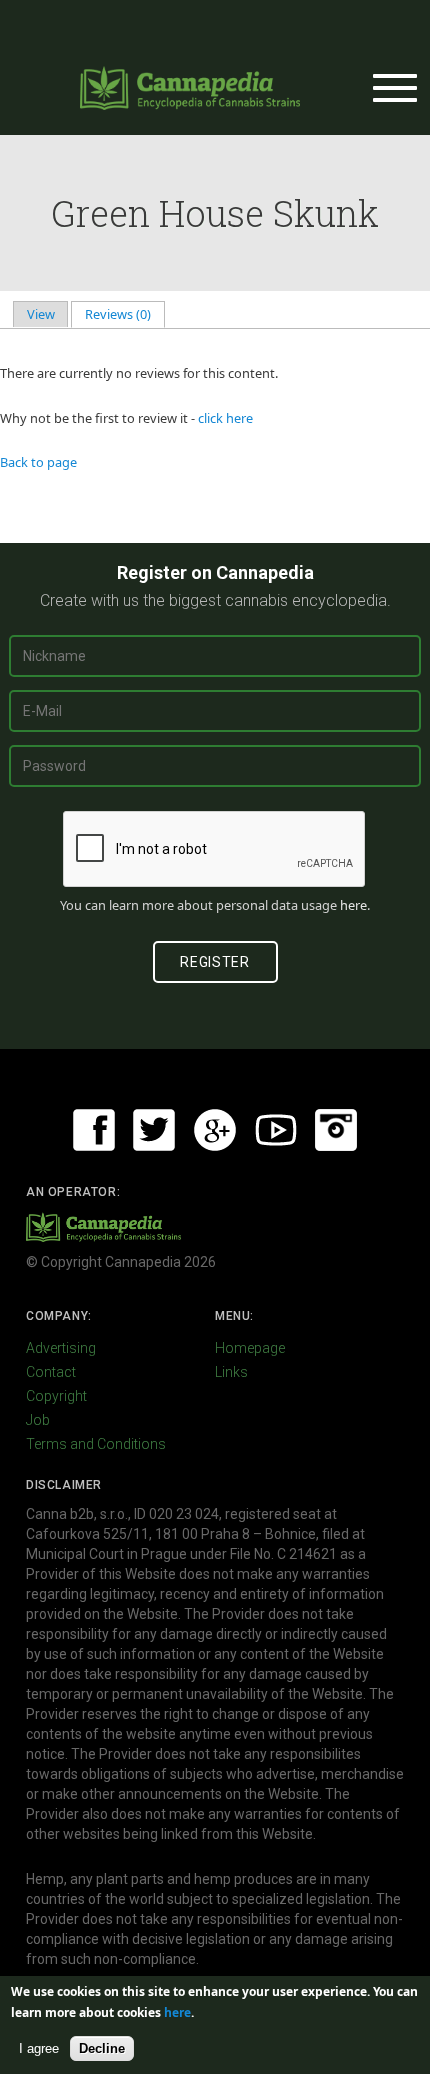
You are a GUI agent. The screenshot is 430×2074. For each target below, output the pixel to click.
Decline (102, 2048)
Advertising (61, 1348)
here (353, 905)
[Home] (190, 88)
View (41, 314)
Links (231, 1372)
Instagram (336, 1130)
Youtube (276, 1130)
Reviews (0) (125, 314)
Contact (51, 1372)
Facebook (94, 1130)
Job (38, 1420)
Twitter (154, 1130)
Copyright (56, 1396)
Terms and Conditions (96, 1444)
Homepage (250, 1348)
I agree (39, 2048)
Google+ (215, 1130)
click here (225, 418)
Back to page (38, 462)
